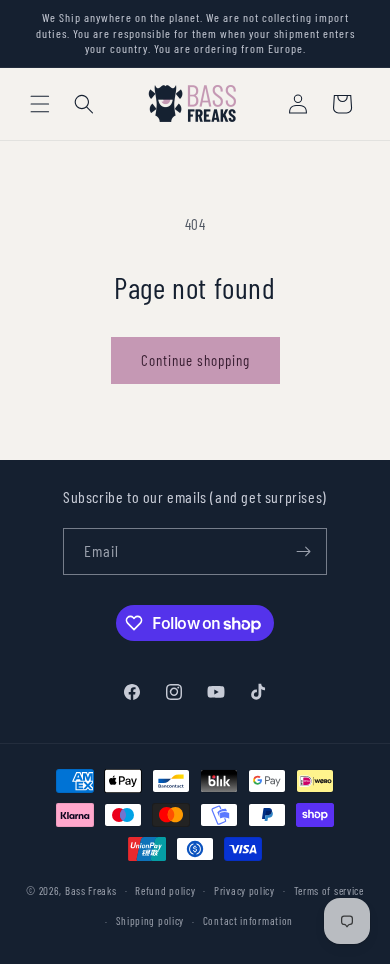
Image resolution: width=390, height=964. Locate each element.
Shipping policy (150, 920)
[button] (40, 104)
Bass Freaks (91, 889)
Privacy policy (244, 890)
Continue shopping (195, 360)
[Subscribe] (304, 551)
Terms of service (329, 890)
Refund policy (165, 890)
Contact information (248, 920)
